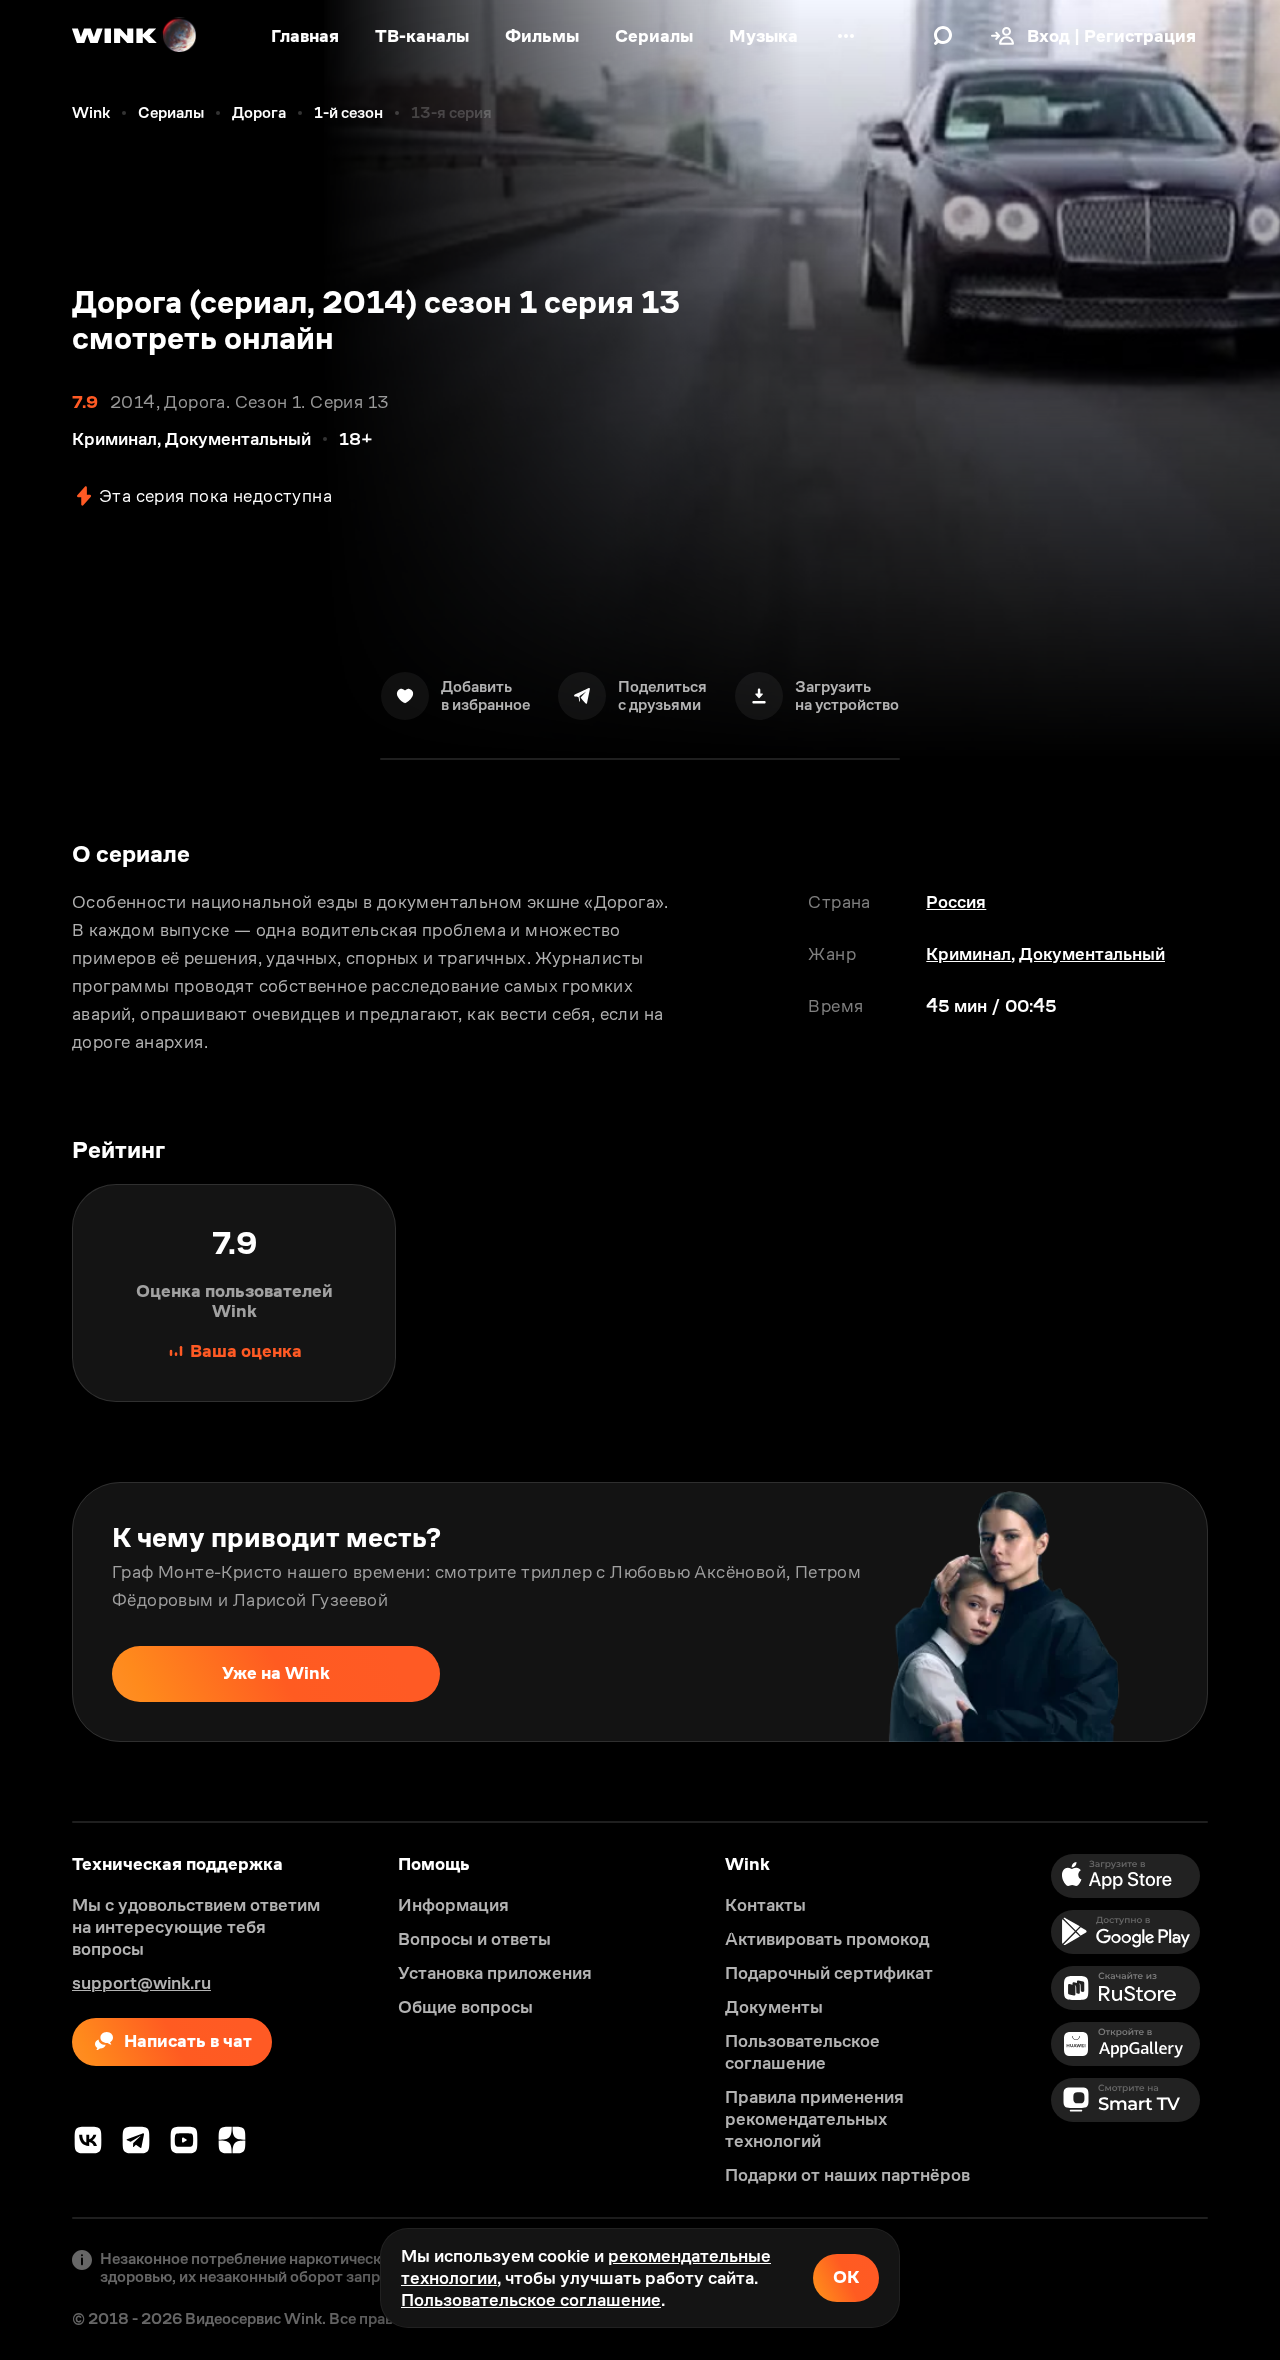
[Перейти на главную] (135, 36)
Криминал (968, 954)
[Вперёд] (1244, 1612)
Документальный (1092, 954)
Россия (956, 902)
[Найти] (943, 36)
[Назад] (36, 1612)
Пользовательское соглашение (531, 2300)
